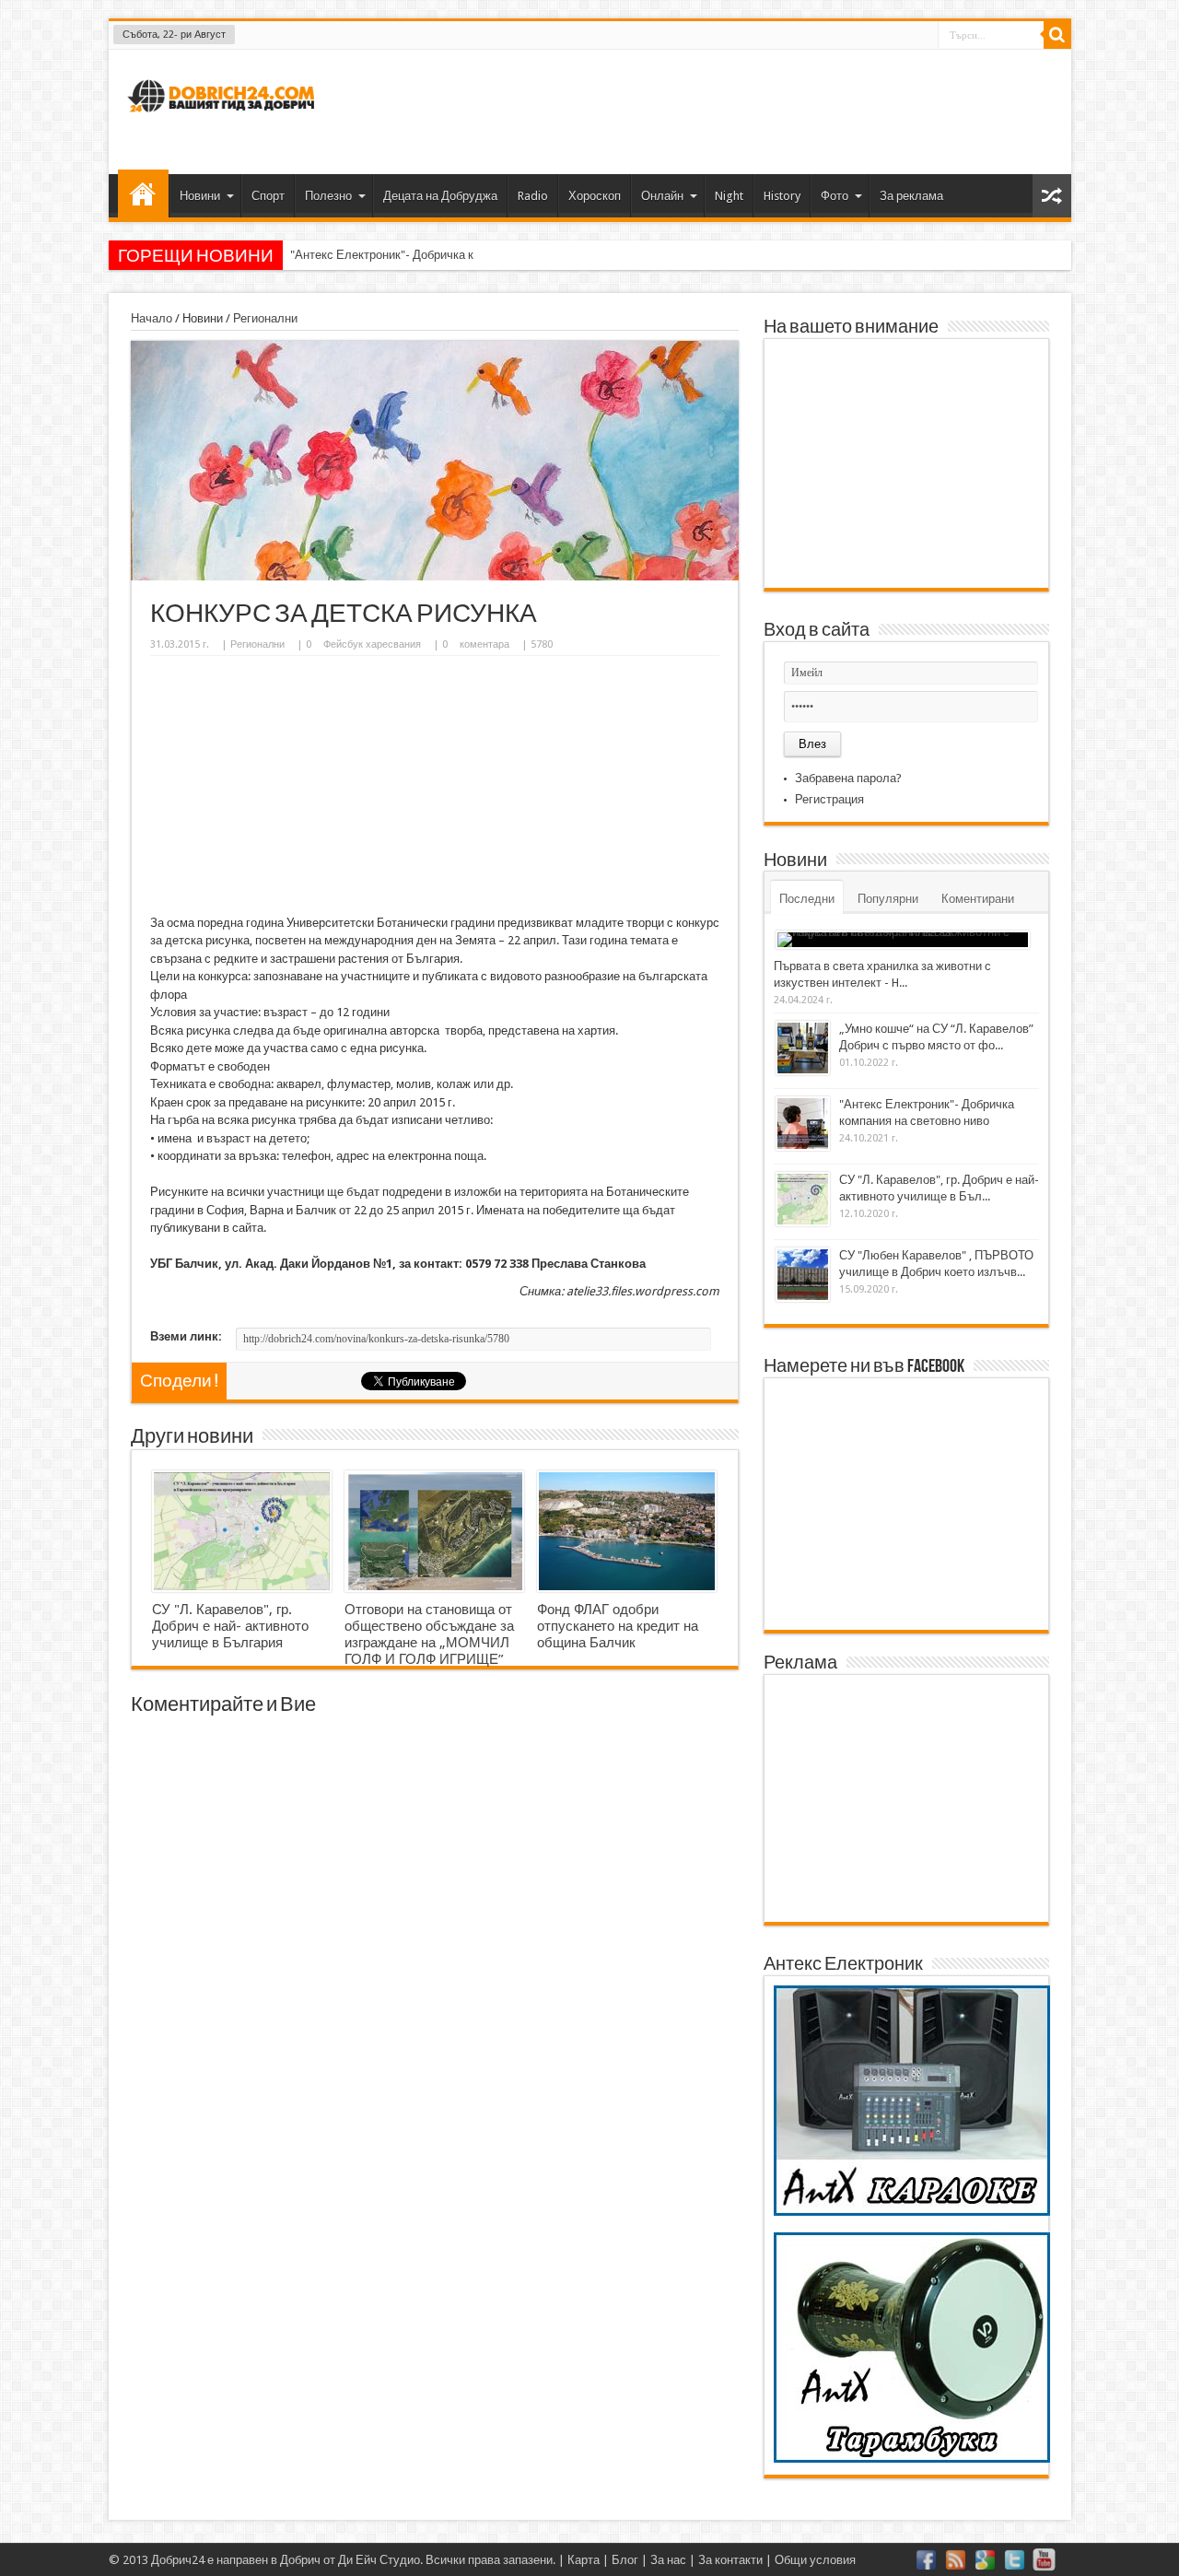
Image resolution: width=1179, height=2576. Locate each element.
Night (729, 196)
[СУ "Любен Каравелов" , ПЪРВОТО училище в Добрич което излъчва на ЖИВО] (803, 1275)
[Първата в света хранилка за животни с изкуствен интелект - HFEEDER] (903, 940)
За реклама (911, 196)
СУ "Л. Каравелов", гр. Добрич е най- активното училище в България (230, 1626)
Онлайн (662, 196)
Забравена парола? (848, 778)
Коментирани (978, 899)
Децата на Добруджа (440, 196)
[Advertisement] (722, 110)
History (782, 196)
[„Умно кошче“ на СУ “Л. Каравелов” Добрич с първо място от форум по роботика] (803, 1048)
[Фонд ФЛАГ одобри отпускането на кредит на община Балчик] (627, 1531)
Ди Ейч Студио (379, 2560)
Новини (200, 196)
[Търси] (1057, 35)
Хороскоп (595, 196)
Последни (807, 899)
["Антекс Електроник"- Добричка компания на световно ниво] (803, 1124)
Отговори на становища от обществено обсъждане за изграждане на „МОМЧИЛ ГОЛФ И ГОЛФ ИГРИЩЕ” (429, 1634)
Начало (143, 193)
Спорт (268, 196)
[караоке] (912, 2212)
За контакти (730, 2560)
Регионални (265, 318)
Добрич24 (178, 2560)
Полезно (328, 196)
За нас (668, 2560)
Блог (625, 2560)
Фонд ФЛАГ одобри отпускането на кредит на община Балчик (618, 1626)
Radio (533, 196)
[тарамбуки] (912, 2459)
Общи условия (815, 2560)
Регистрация (829, 799)
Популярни (888, 899)
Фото (835, 196)
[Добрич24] (224, 120)
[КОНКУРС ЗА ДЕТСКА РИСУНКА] (435, 576)
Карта (584, 2560)
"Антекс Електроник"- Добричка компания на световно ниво (454, 255)
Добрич (300, 2560)
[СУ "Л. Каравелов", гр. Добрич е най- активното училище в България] (242, 1531)
